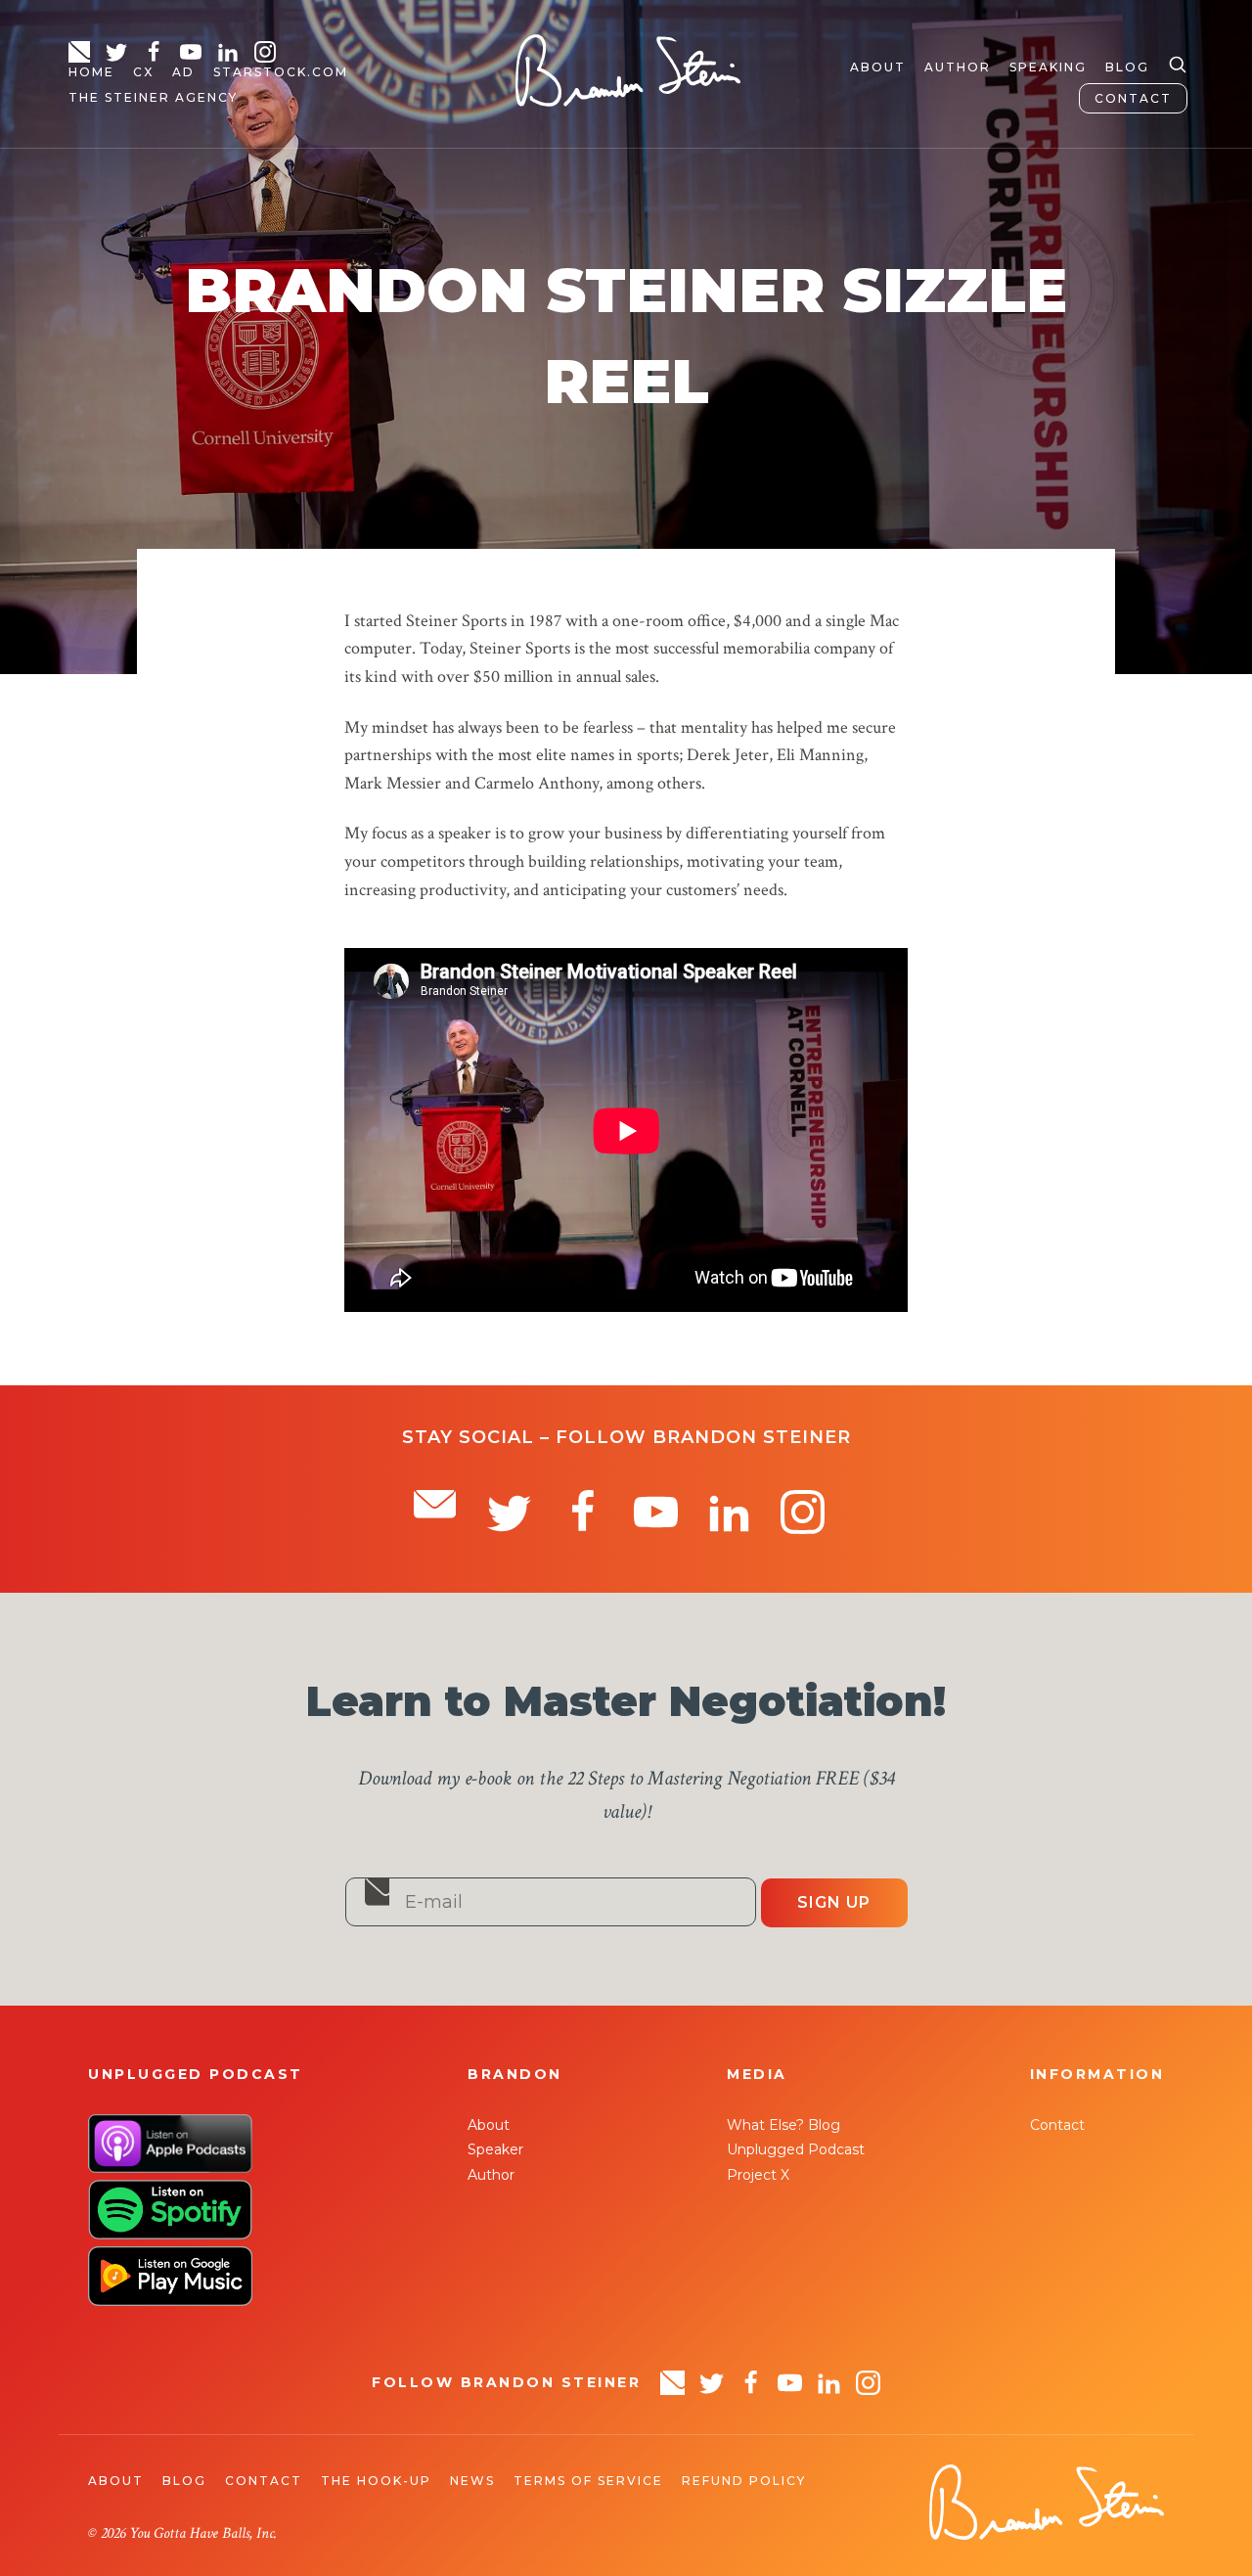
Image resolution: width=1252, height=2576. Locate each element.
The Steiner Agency (153, 97)
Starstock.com (281, 72)
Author (958, 67)
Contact (1133, 98)
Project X (758, 2175)
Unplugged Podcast (796, 2149)
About (878, 67)
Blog (1127, 67)
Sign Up (834, 1902)
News (472, 2481)
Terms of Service (588, 2481)
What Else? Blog (783, 2125)
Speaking (1048, 67)
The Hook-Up (376, 2481)
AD (183, 72)
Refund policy (744, 2481)
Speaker (495, 2149)
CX (143, 72)
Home (91, 72)
